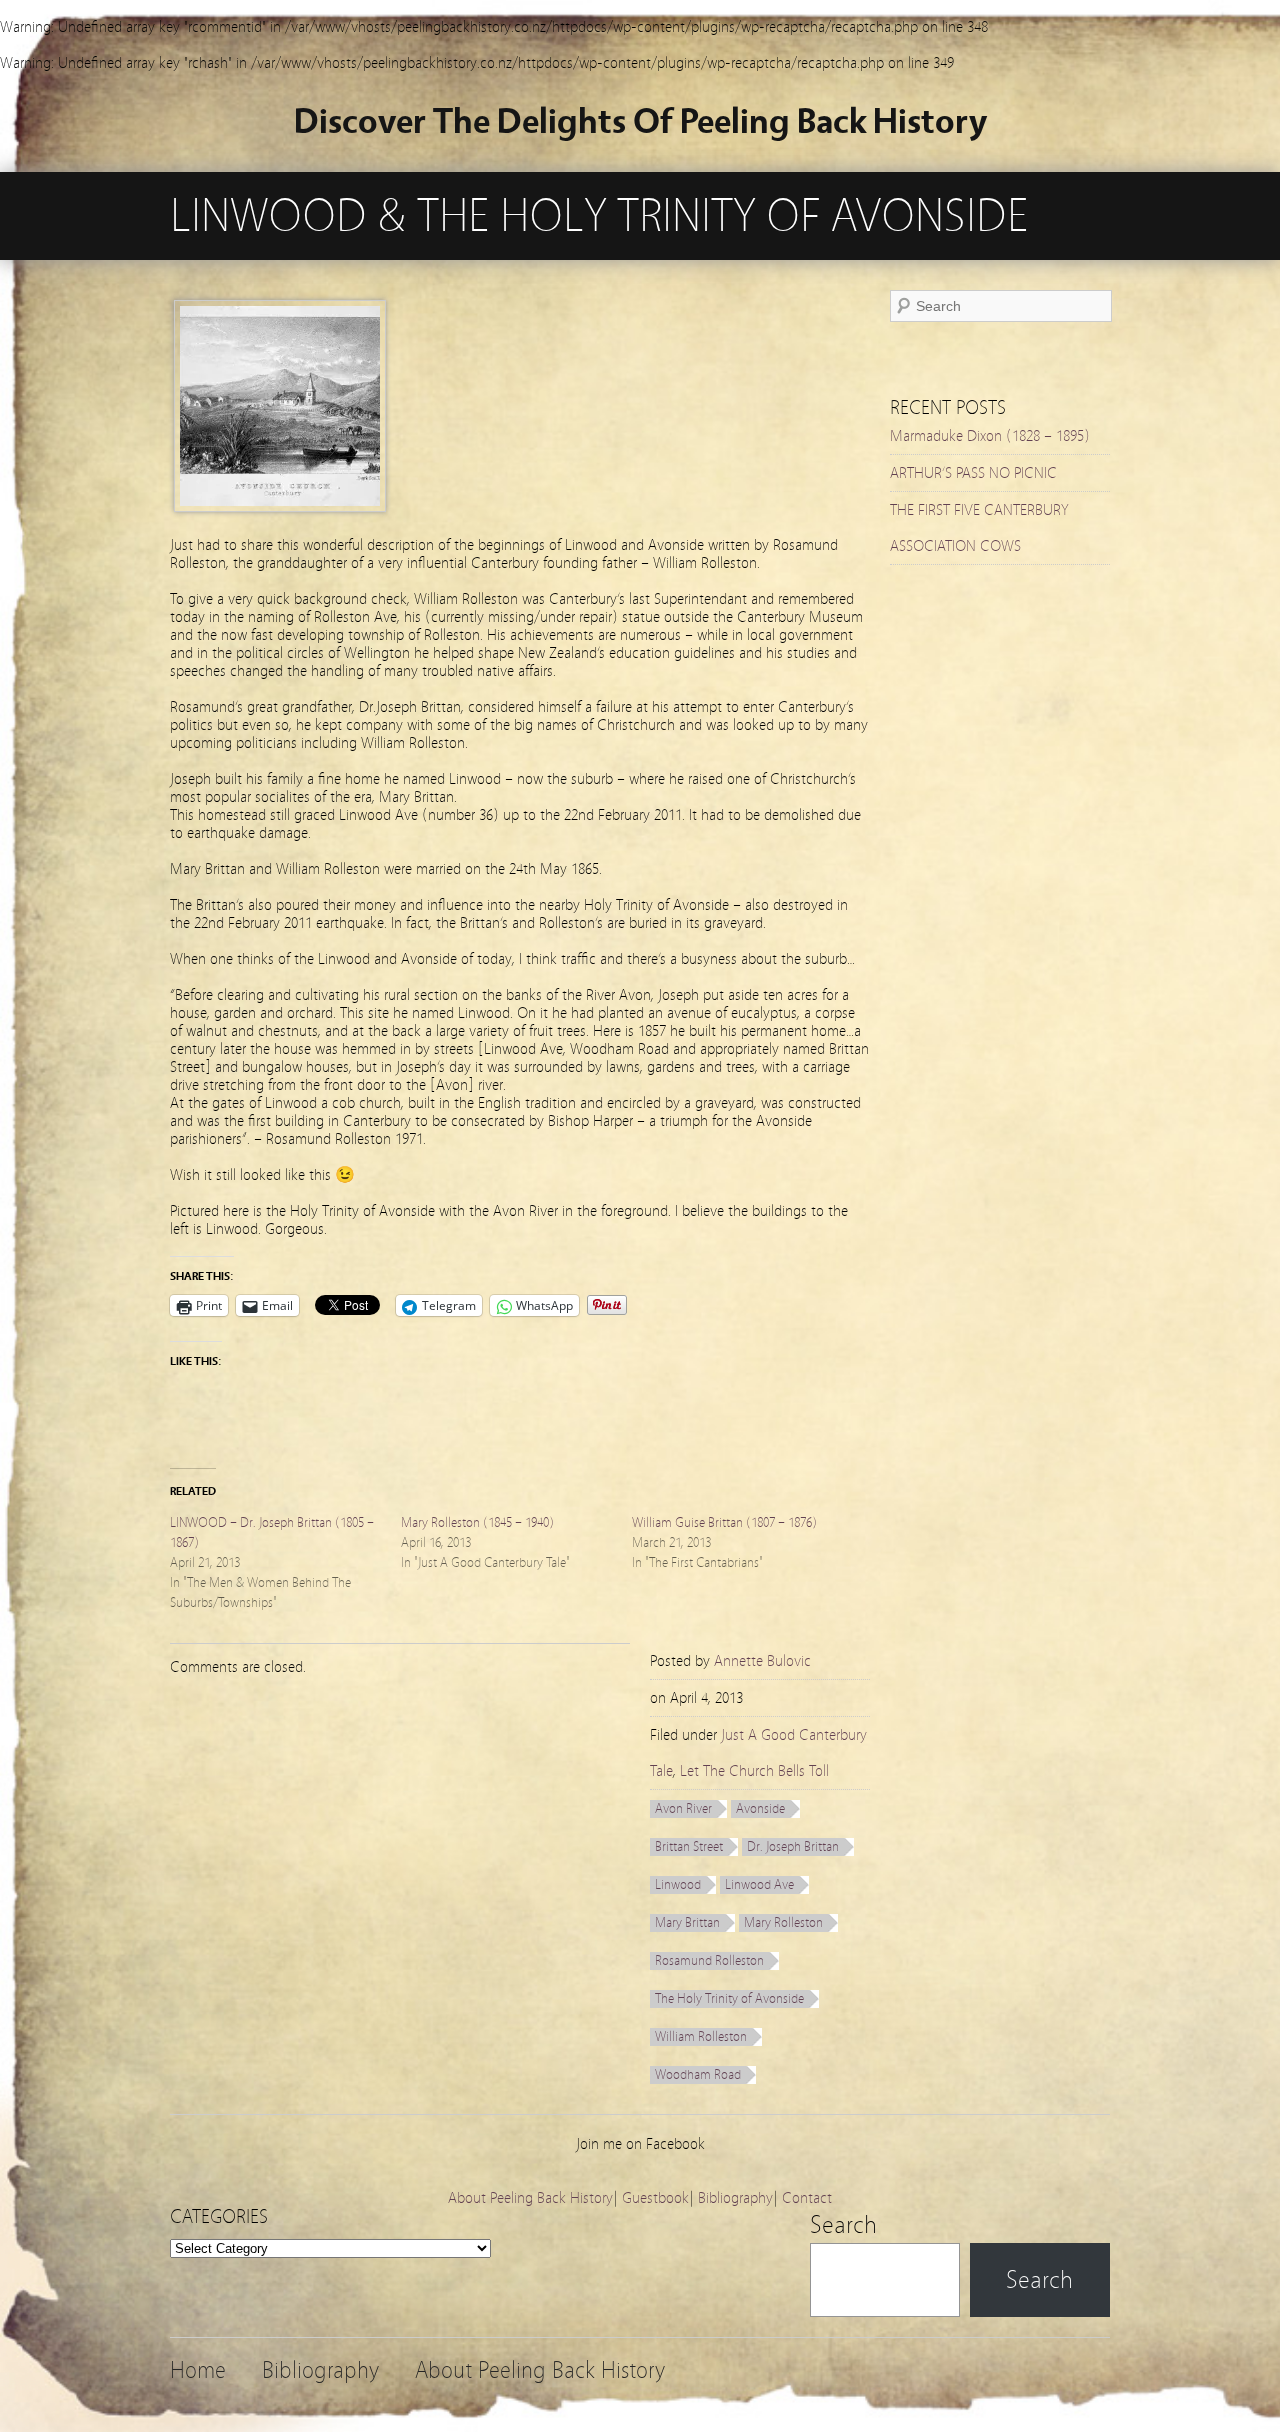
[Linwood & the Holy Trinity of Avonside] (280, 507)
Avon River (683, 1809)
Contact (807, 2198)
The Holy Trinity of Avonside (729, 1999)
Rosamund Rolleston (709, 1961)
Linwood (678, 1885)
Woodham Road (698, 2075)
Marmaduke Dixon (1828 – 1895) (990, 436)
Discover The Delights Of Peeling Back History (640, 121)
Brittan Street (689, 1847)
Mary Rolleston (783, 1923)
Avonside (760, 1809)
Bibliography (735, 2198)
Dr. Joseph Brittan (793, 1847)
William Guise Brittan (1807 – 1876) (724, 1523)
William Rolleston (701, 2037)
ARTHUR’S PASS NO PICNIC (973, 473)
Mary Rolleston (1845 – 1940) (477, 1523)
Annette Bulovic (762, 1661)
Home (198, 2370)
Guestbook (655, 2198)
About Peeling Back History (530, 2198)
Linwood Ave (759, 1885)
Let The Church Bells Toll (754, 1771)
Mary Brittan (687, 1923)
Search (843, 2225)
